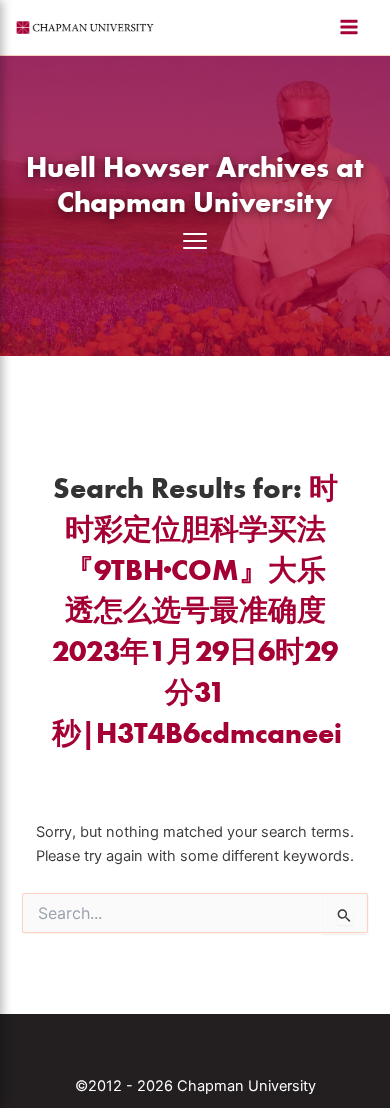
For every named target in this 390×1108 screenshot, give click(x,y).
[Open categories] (195, 241)
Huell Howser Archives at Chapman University (195, 184)
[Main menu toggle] (349, 27)
